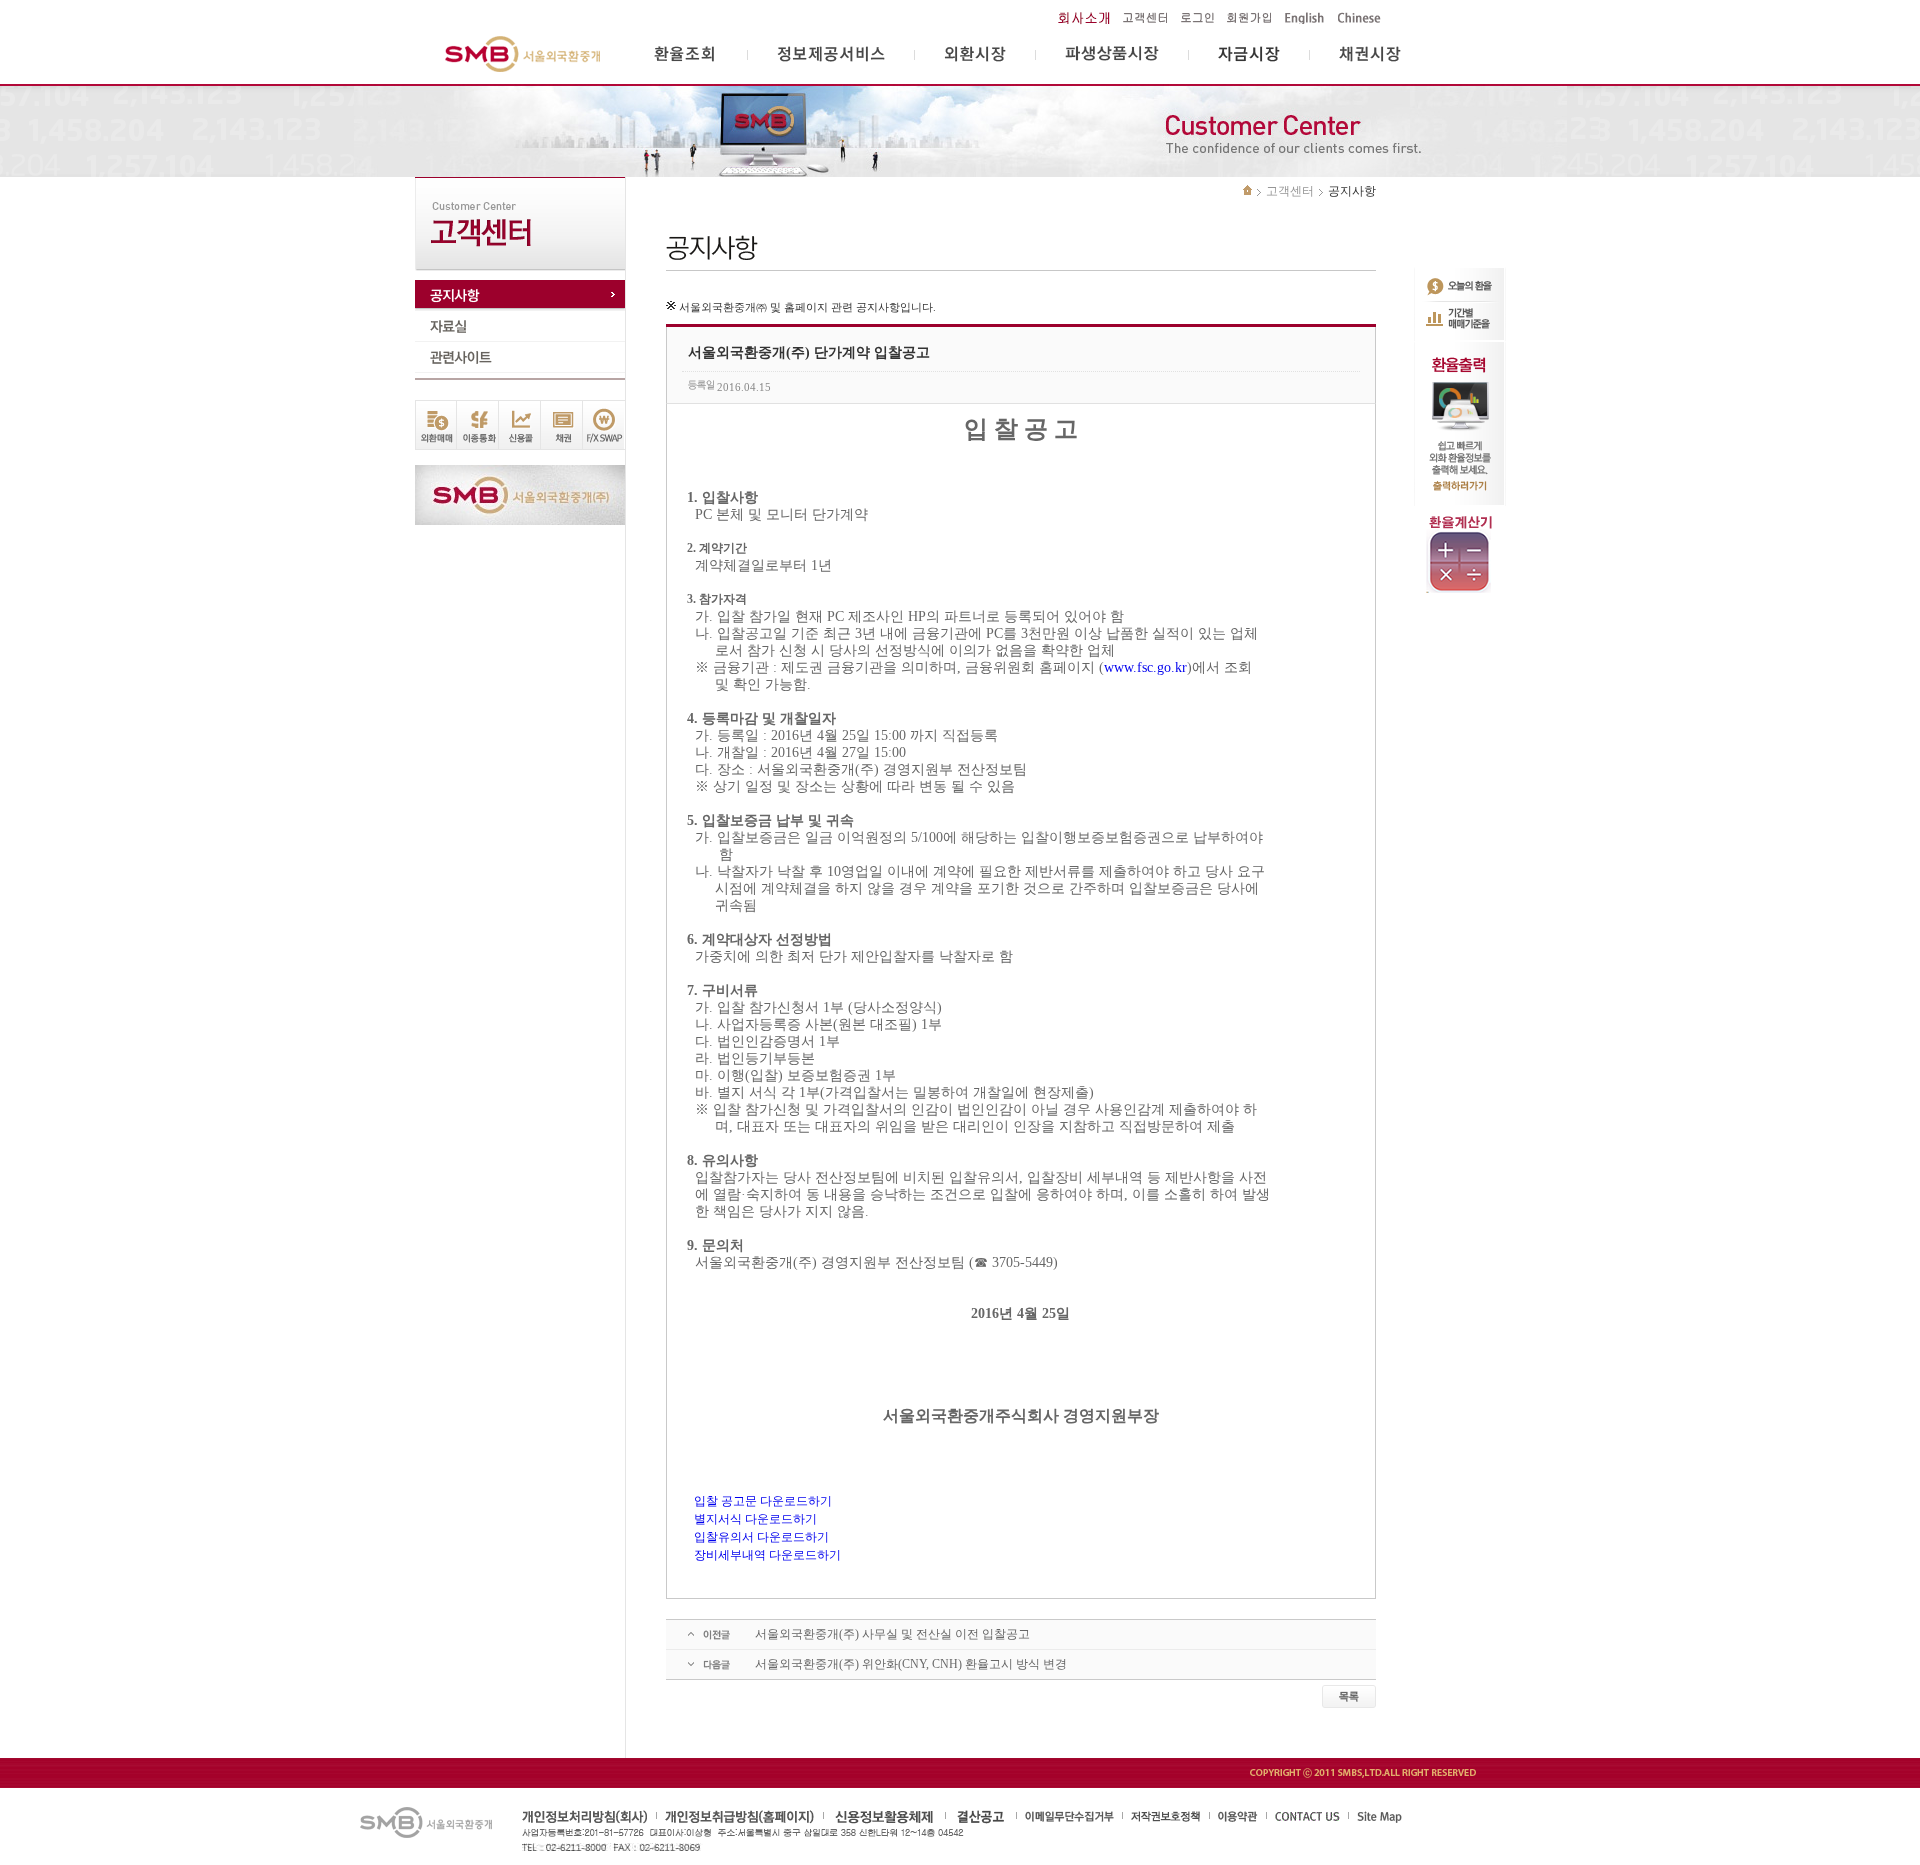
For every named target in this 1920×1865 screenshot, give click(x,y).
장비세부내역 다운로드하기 (767, 1555)
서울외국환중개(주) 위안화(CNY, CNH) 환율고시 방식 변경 (911, 1664)
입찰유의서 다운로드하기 (761, 1537)
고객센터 (1290, 191)
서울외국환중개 (523, 54)
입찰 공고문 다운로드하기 (763, 1501)
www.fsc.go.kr (1145, 667)
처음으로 (1247, 190)
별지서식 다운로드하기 (755, 1519)
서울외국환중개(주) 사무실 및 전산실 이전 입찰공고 (892, 1634)
